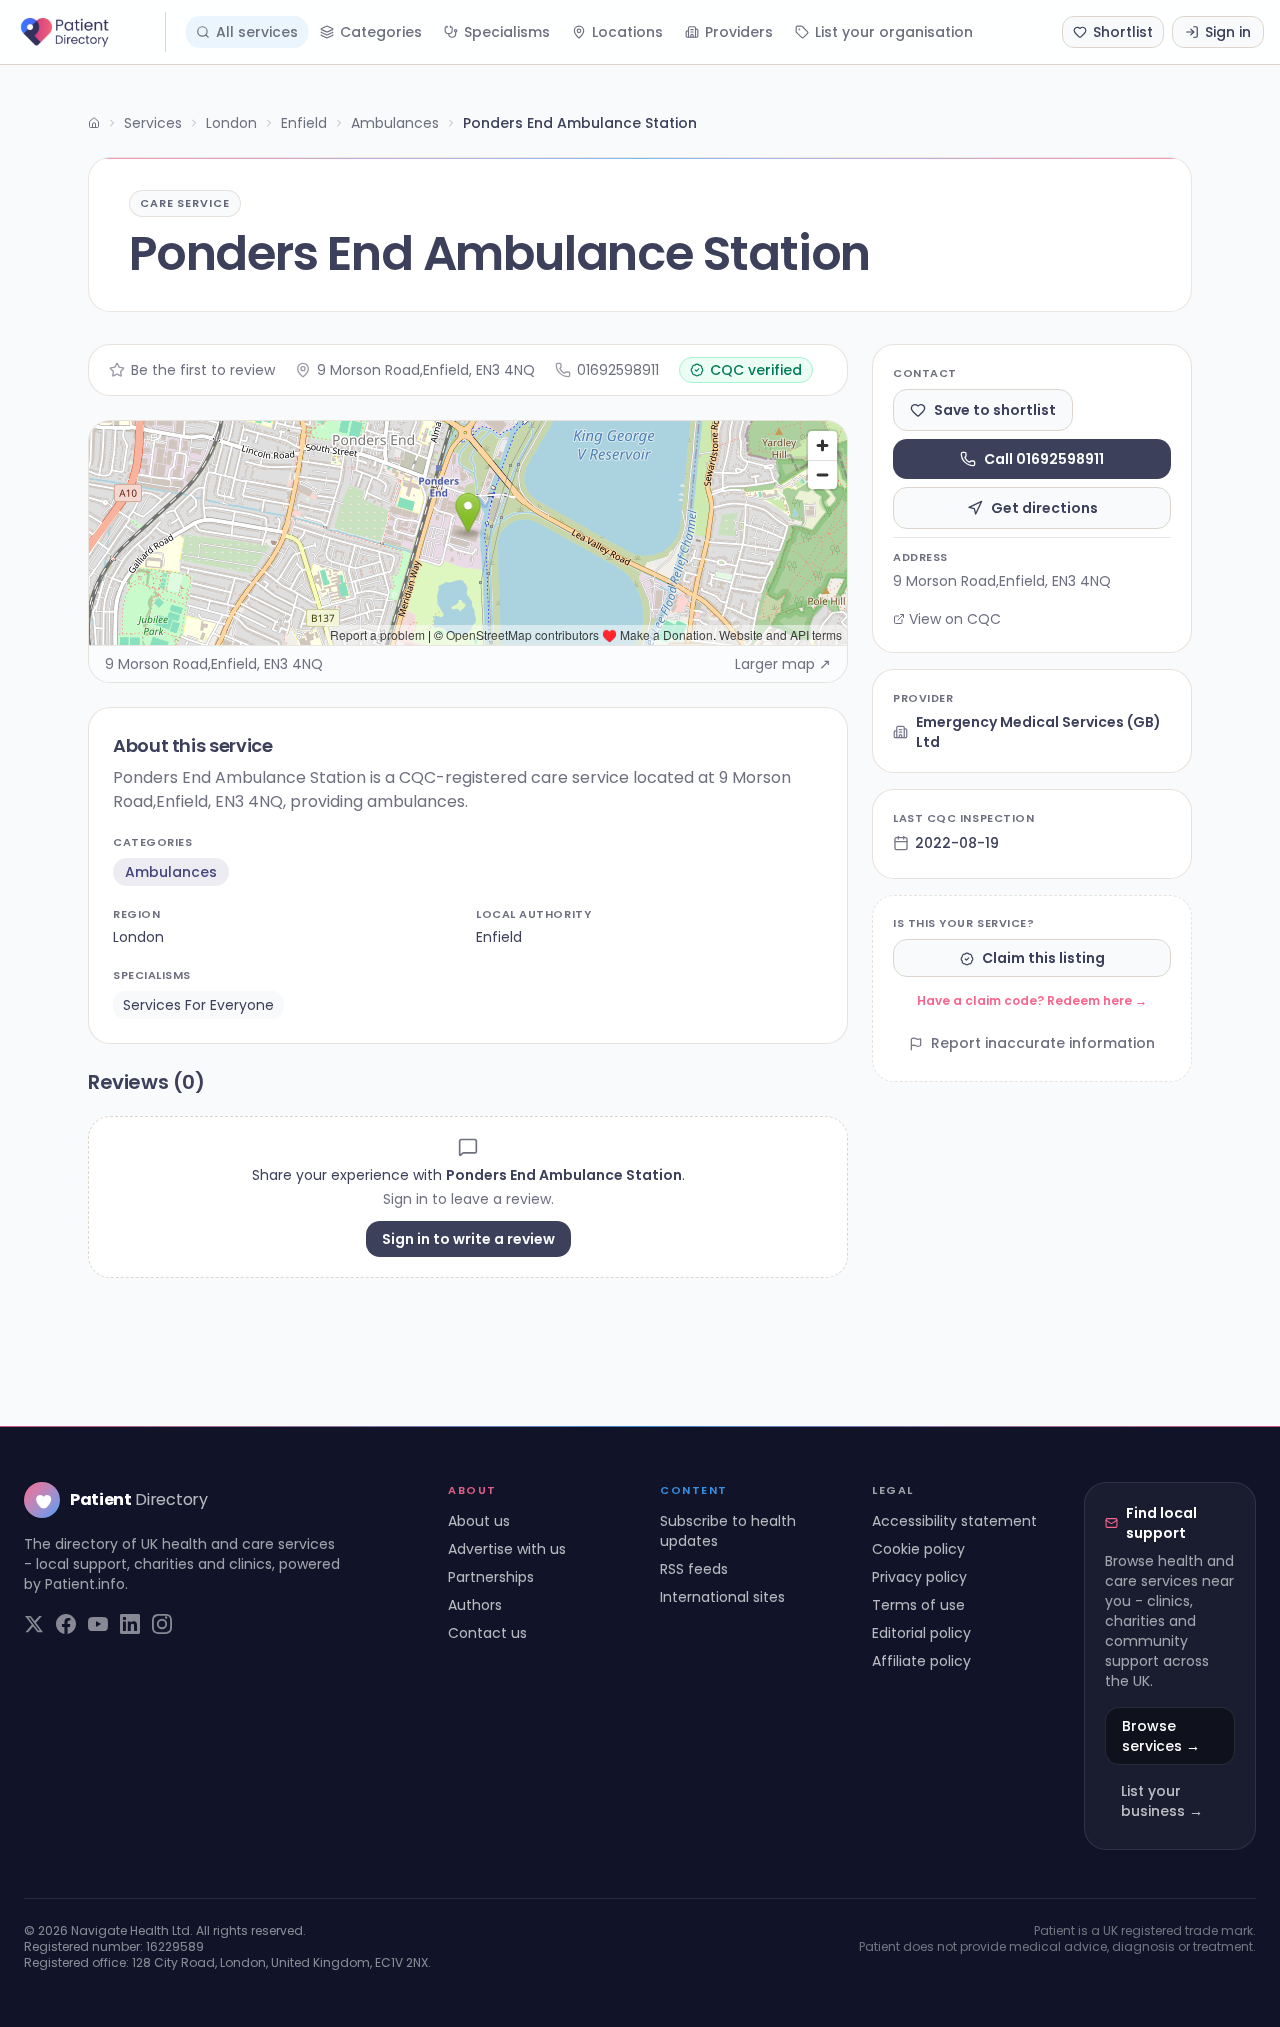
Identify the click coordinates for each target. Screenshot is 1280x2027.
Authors (475, 1605)
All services (257, 32)
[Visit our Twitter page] (34, 1624)
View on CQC (955, 619)
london (138, 937)
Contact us (487, 1633)
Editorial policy (921, 1633)
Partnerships (491, 1577)
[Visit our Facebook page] (66, 1624)
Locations (627, 32)
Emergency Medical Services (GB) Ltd (1038, 732)
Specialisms (507, 32)
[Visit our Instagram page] (162, 1624)
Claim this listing (1043, 959)
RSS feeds (694, 1569)
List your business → (1162, 1801)
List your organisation (894, 32)
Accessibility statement (954, 1521)
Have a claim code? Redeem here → (1032, 1001)
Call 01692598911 (1044, 459)
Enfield (304, 123)
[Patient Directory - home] (91, 32)
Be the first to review (203, 370)
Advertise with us (507, 1549)
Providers (739, 32)
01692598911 (618, 370)
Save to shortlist (995, 410)
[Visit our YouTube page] (98, 1624)
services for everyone (198, 1005)
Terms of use (918, 1605)
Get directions (1044, 508)
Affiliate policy (921, 1661)
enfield (499, 937)
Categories (381, 32)
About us (479, 1521)
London (231, 123)
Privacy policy (919, 1577)
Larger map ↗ (783, 664)
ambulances (171, 872)
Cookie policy (918, 1549)
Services (153, 123)
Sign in (1228, 32)
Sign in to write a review (468, 1239)
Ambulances (395, 123)
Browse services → (1161, 1736)
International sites (722, 1597)
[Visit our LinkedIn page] (130, 1624)
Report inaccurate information (1043, 1044)
